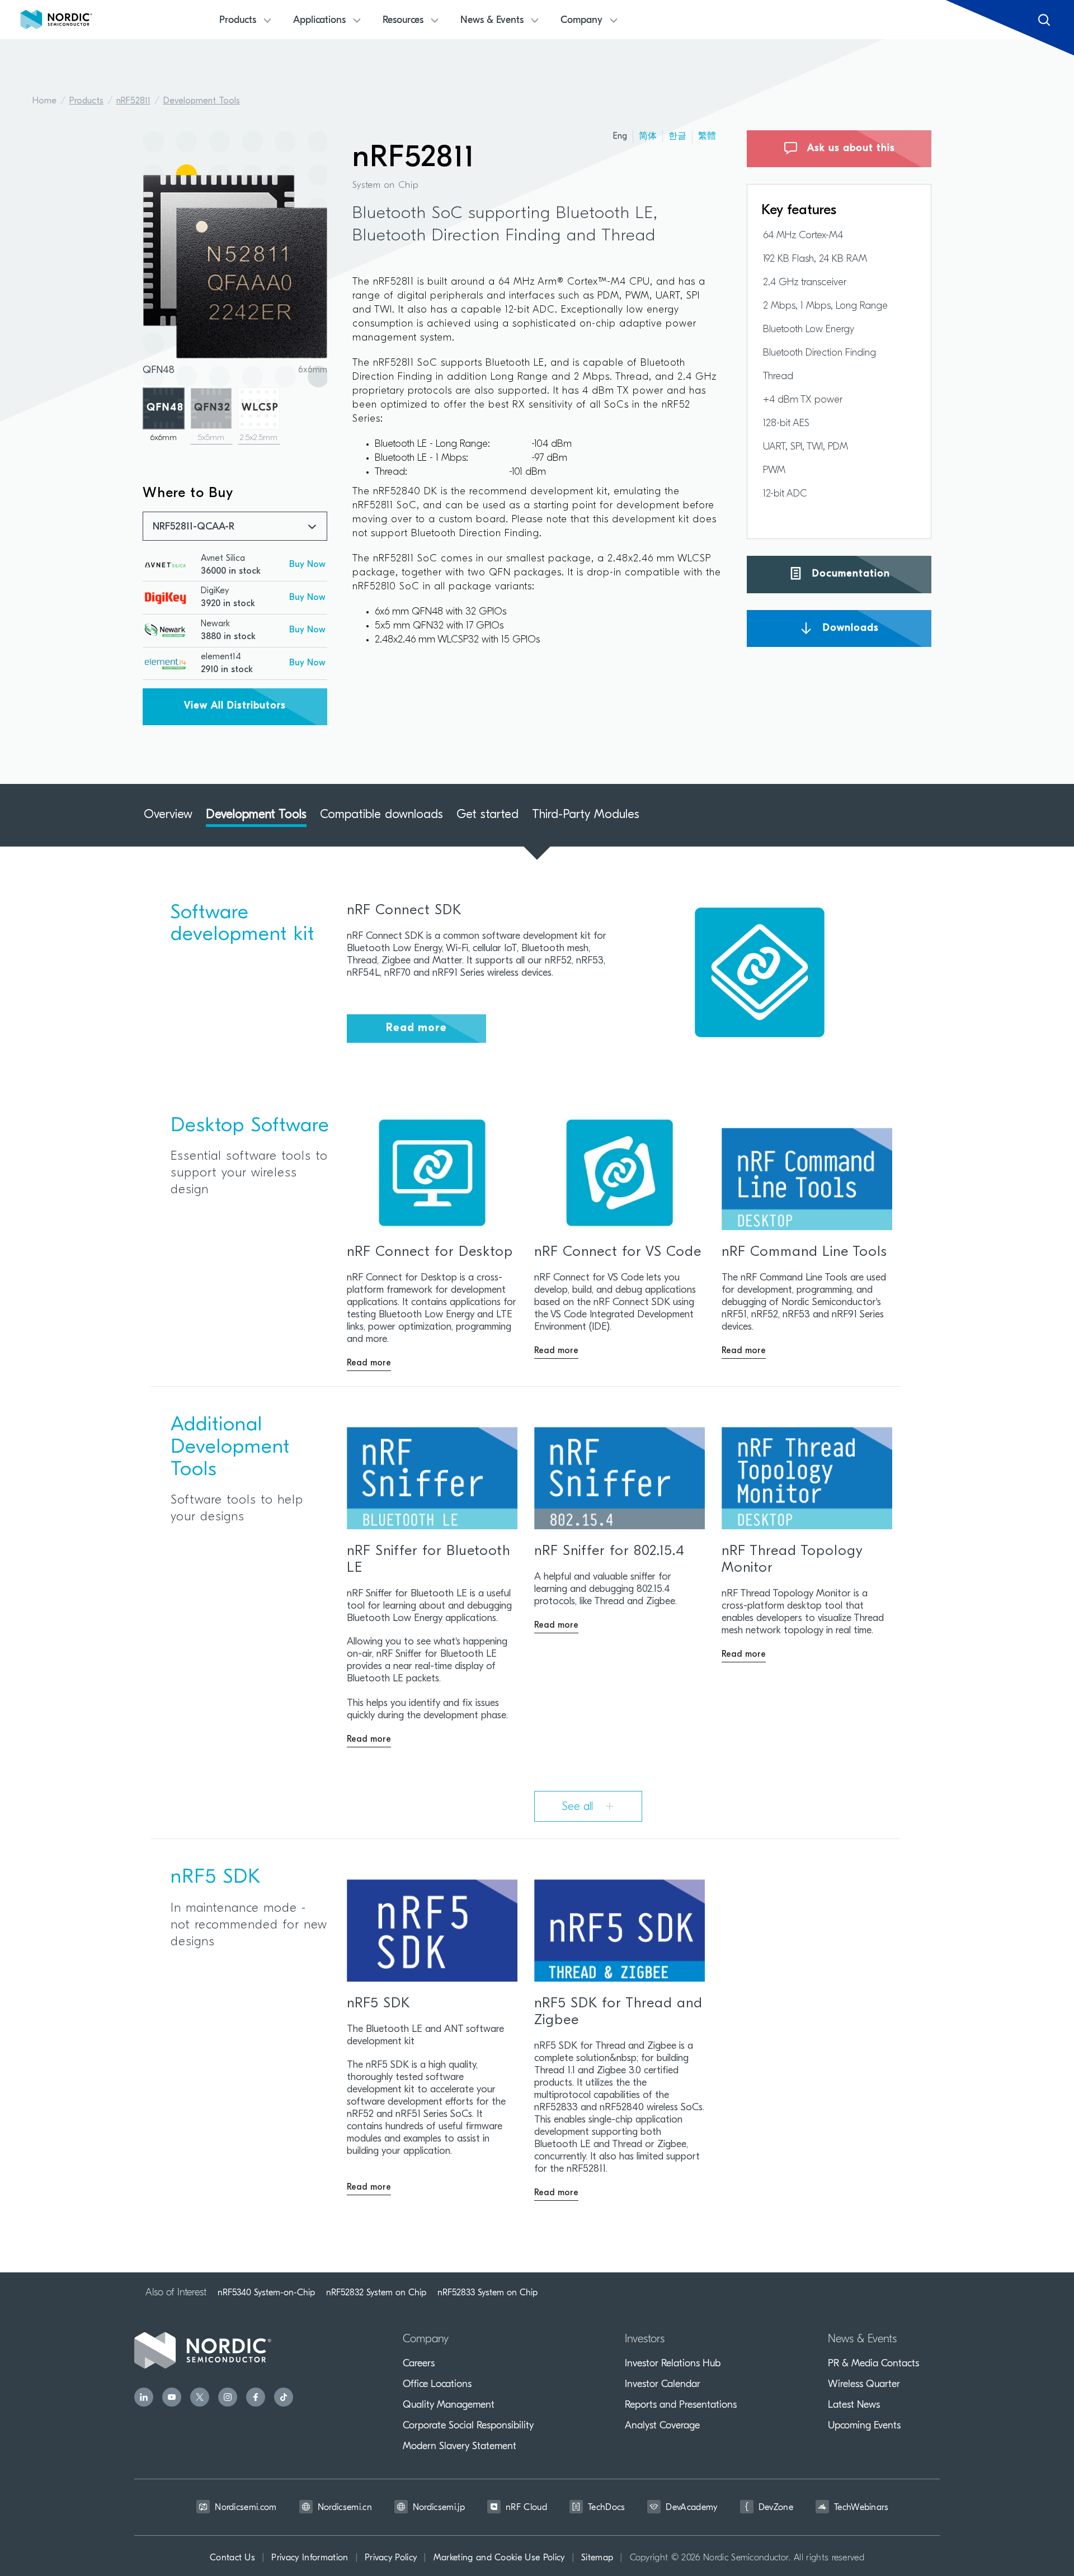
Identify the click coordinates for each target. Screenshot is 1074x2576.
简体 (648, 136)
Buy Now (307, 565)
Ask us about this (849, 149)
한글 (677, 136)
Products (86, 101)
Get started (487, 815)
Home (44, 101)
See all (579, 1807)
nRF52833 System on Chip (487, 2293)
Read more (416, 1028)
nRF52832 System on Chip (376, 2293)
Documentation (849, 574)
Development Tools (202, 101)
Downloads (849, 628)
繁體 (707, 136)
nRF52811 (133, 101)
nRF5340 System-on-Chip (266, 2293)
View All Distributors (235, 706)
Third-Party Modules (586, 815)
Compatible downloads (381, 815)
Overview (168, 815)
